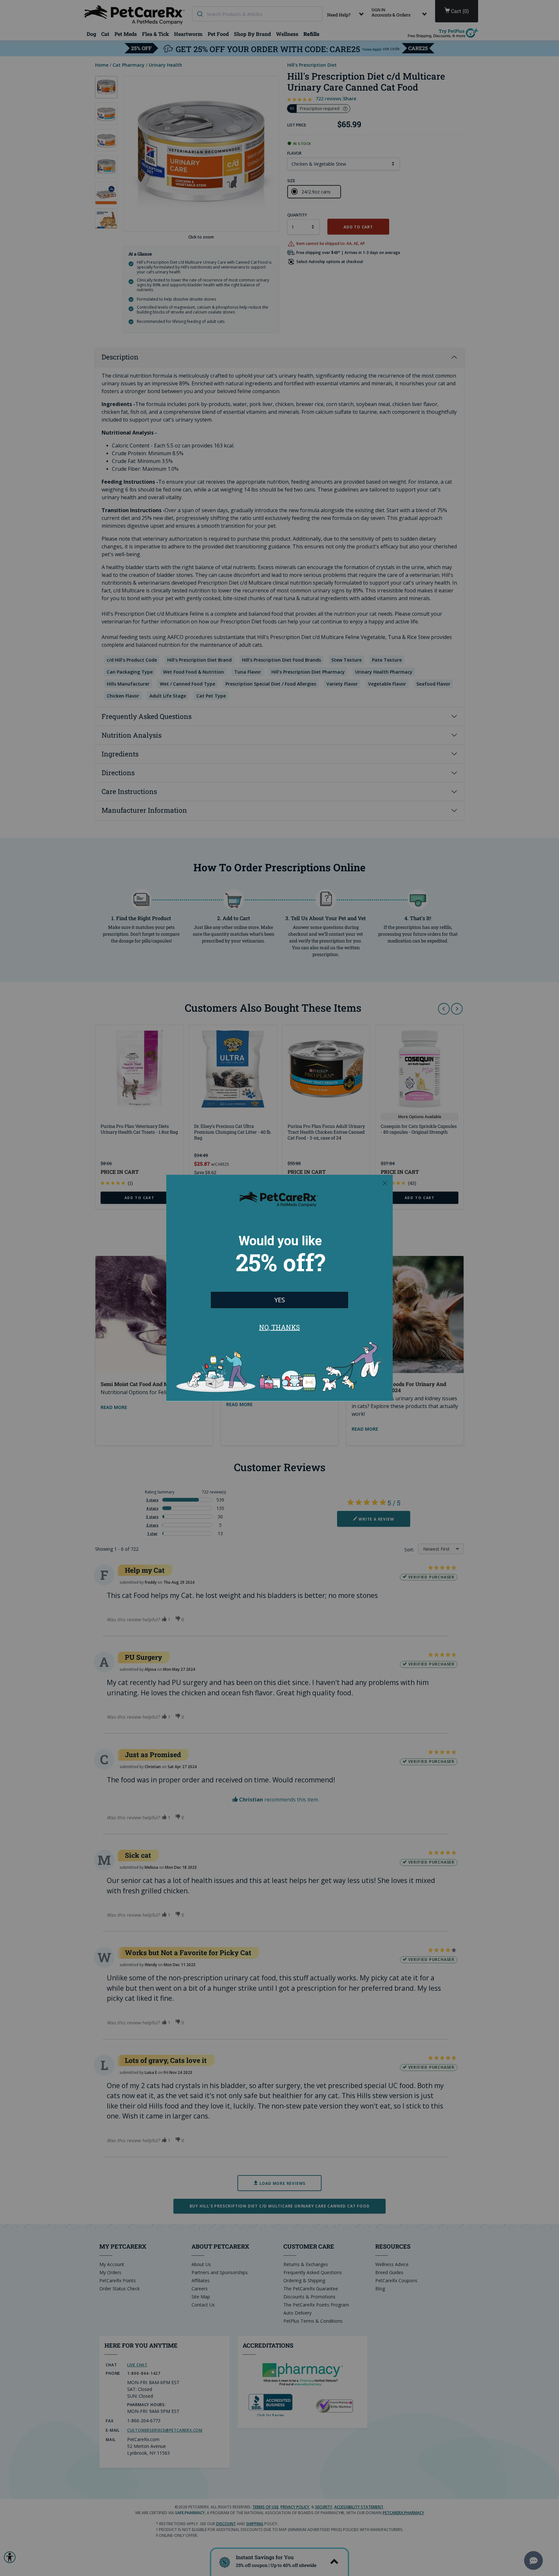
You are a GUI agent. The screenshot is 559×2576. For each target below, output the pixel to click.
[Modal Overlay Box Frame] (279, 1288)
